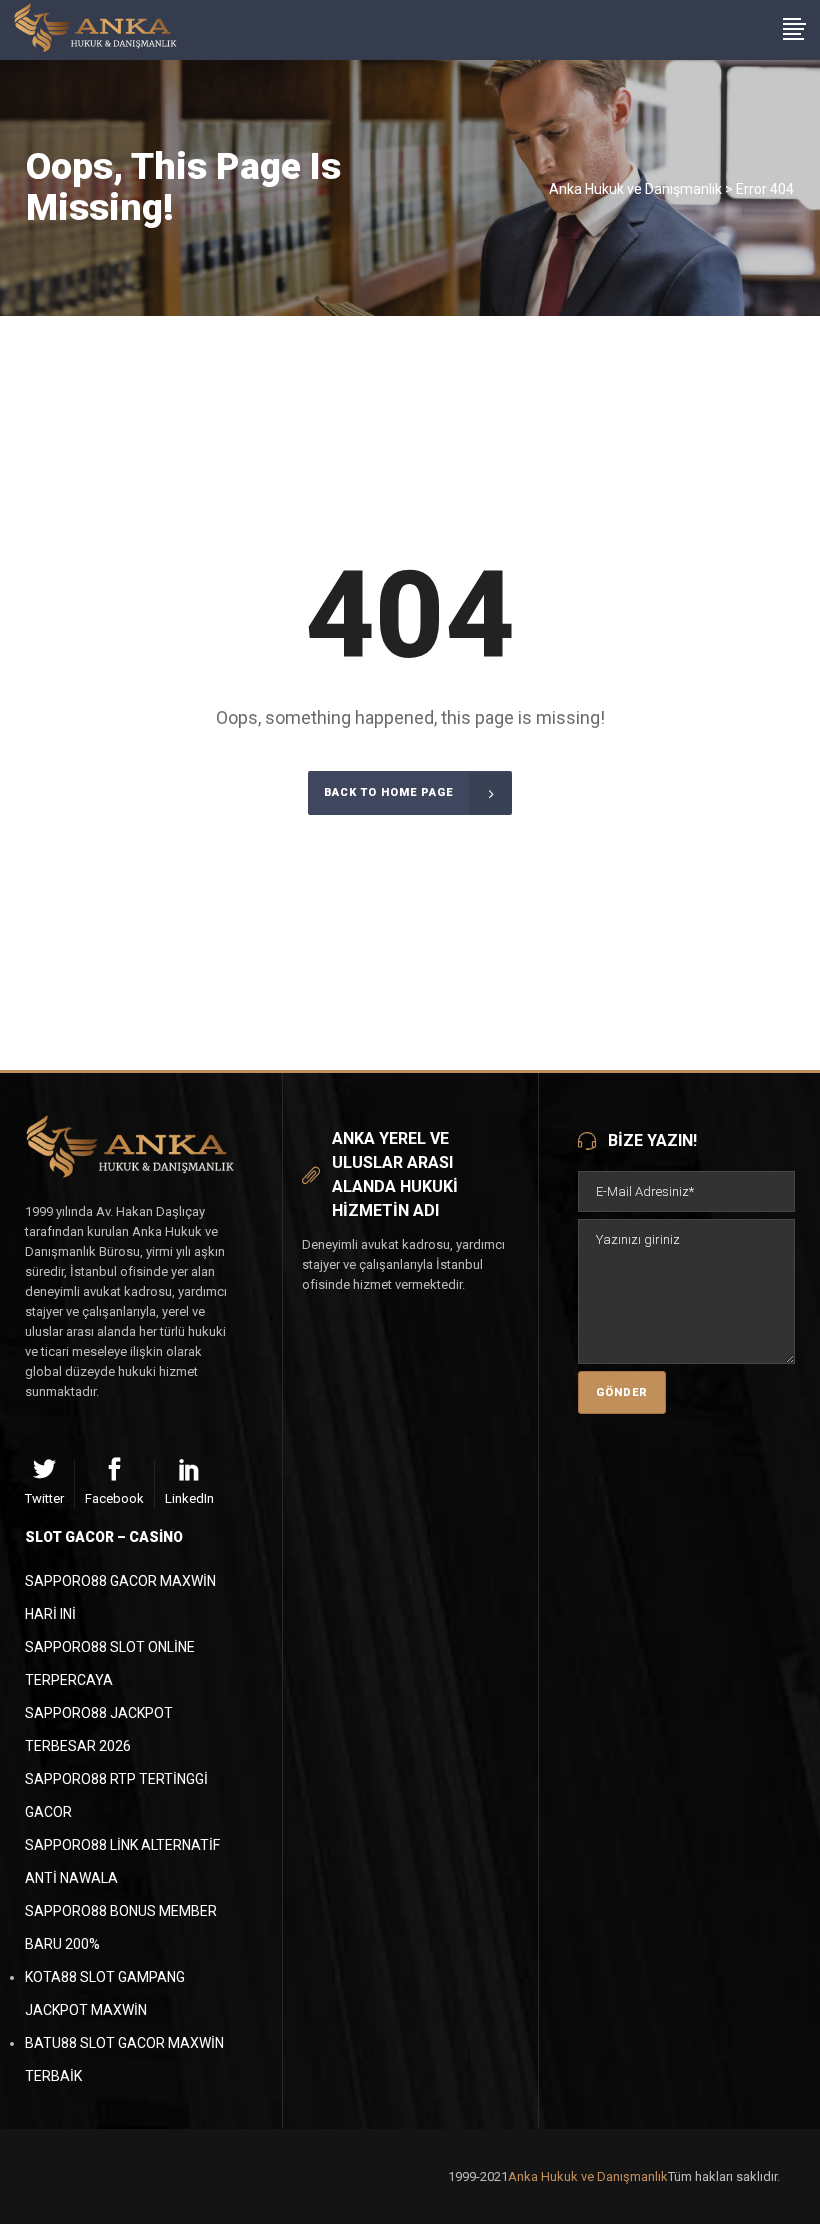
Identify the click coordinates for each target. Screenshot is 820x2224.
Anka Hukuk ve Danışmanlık (635, 189)
